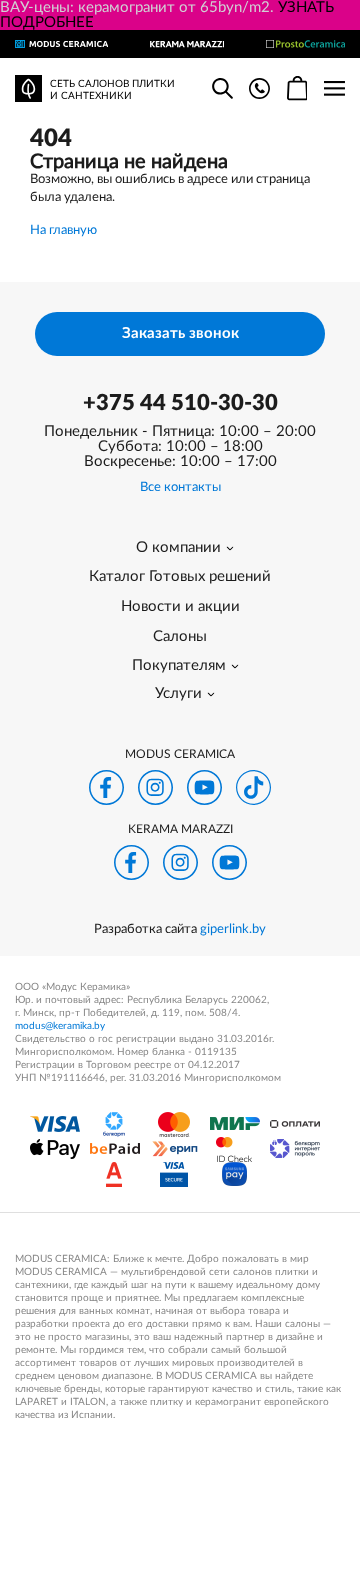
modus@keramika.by (60, 1026)
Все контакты (180, 487)
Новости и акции (180, 606)
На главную (63, 230)
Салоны (180, 636)
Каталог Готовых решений (180, 576)
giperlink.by (233, 929)
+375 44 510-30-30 (180, 403)
